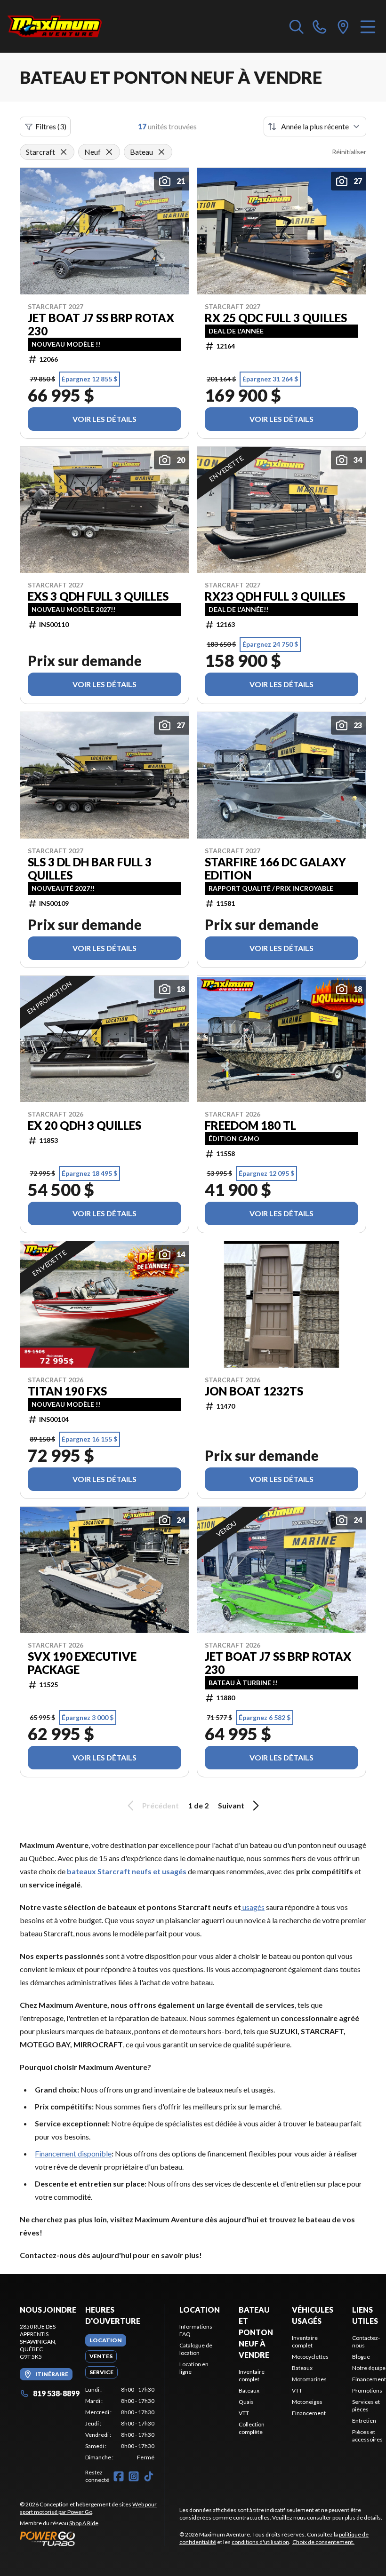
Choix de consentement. (323, 2542)
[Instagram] (134, 2476)
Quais (246, 2402)
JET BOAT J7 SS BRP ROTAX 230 (101, 325)
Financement (309, 2413)
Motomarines (309, 2379)
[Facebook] (119, 2476)
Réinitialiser (349, 152)
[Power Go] (92, 2538)
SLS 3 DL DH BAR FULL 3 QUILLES (90, 869)
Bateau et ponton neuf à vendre (256, 2332)
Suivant (231, 1805)
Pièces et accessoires (367, 2436)
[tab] (106, 2340)
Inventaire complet (252, 2375)
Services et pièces (366, 2406)
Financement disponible (73, 2153)
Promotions (367, 2390)
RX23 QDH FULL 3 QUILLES (275, 596)
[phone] (320, 26)
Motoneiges (307, 2402)
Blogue (361, 2357)
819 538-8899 (56, 2393)
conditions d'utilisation (260, 2542)
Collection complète (252, 2428)
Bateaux (249, 2390)
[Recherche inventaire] (297, 26)
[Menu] (368, 26)
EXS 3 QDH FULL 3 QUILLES (98, 596)
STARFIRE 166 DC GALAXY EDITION (275, 869)
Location (200, 2310)
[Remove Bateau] (161, 152)
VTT (244, 2413)
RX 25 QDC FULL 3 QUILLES (276, 318)
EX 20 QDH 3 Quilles (84, 1126)
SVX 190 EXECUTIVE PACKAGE (82, 1663)
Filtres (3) (51, 126)
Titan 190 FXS (67, 1391)
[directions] (343, 26)
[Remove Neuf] (109, 152)
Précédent (161, 1805)
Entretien (364, 2421)
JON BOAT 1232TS (254, 1391)
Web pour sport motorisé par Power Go (88, 2508)
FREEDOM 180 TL (250, 1126)
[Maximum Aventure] (55, 26)
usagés (253, 1907)
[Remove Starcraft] (64, 152)
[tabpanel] (120, 2424)
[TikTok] (149, 2476)
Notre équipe (369, 2368)
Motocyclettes (310, 2357)
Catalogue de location (196, 2349)
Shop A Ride (84, 2523)
